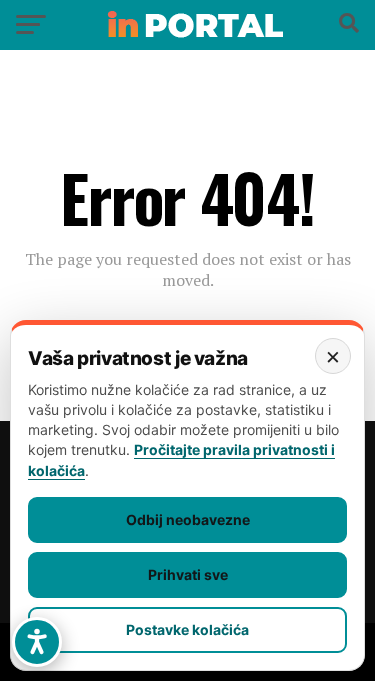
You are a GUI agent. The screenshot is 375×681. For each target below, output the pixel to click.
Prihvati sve (188, 574)
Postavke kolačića (187, 629)
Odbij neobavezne (188, 519)
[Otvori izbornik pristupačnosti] (37, 642)
